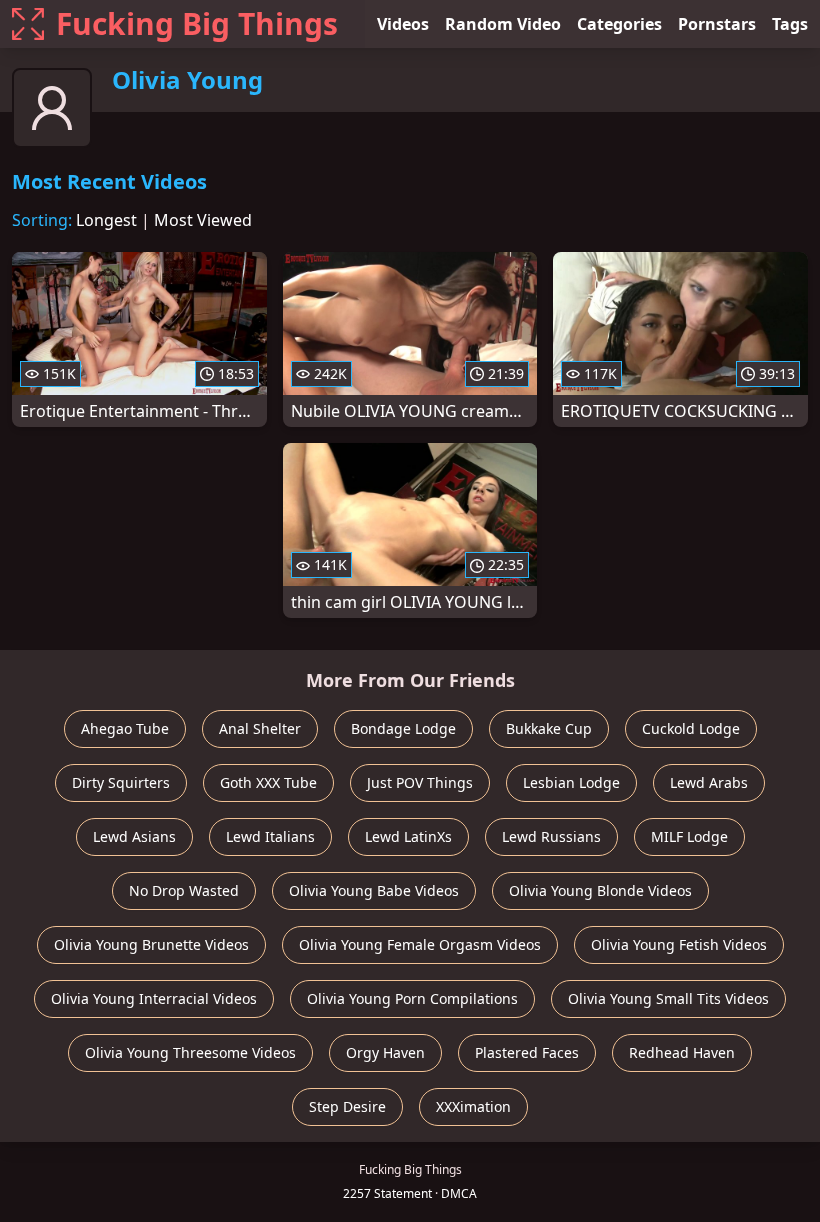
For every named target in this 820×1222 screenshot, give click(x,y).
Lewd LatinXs (408, 836)
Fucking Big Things (197, 23)
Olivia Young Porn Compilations (412, 998)
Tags (790, 24)
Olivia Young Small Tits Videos (668, 998)
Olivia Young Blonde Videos (600, 890)
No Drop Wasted (184, 890)
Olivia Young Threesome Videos (190, 1052)
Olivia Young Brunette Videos (151, 944)
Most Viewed (203, 220)
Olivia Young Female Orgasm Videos (420, 944)
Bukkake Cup (549, 728)
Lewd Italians (270, 836)
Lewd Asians (134, 836)
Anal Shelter (260, 728)
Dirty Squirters (121, 782)
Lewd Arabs (709, 782)
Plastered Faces (527, 1052)
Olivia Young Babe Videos (374, 890)
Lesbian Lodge (571, 782)
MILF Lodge (689, 836)
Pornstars (717, 24)
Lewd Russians (551, 836)
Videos (403, 24)
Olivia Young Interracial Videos (154, 998)
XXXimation (473, 1106)
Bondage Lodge (403, 728)
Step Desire (347, 1106)
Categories (619, 24)
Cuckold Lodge (691, 728)
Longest (106, 220)
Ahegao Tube (125, 728)
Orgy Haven (385, 1052)
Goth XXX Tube (268, 782)
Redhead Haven (682, 1052)
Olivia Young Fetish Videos (679, 944)
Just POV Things (420, 782)
